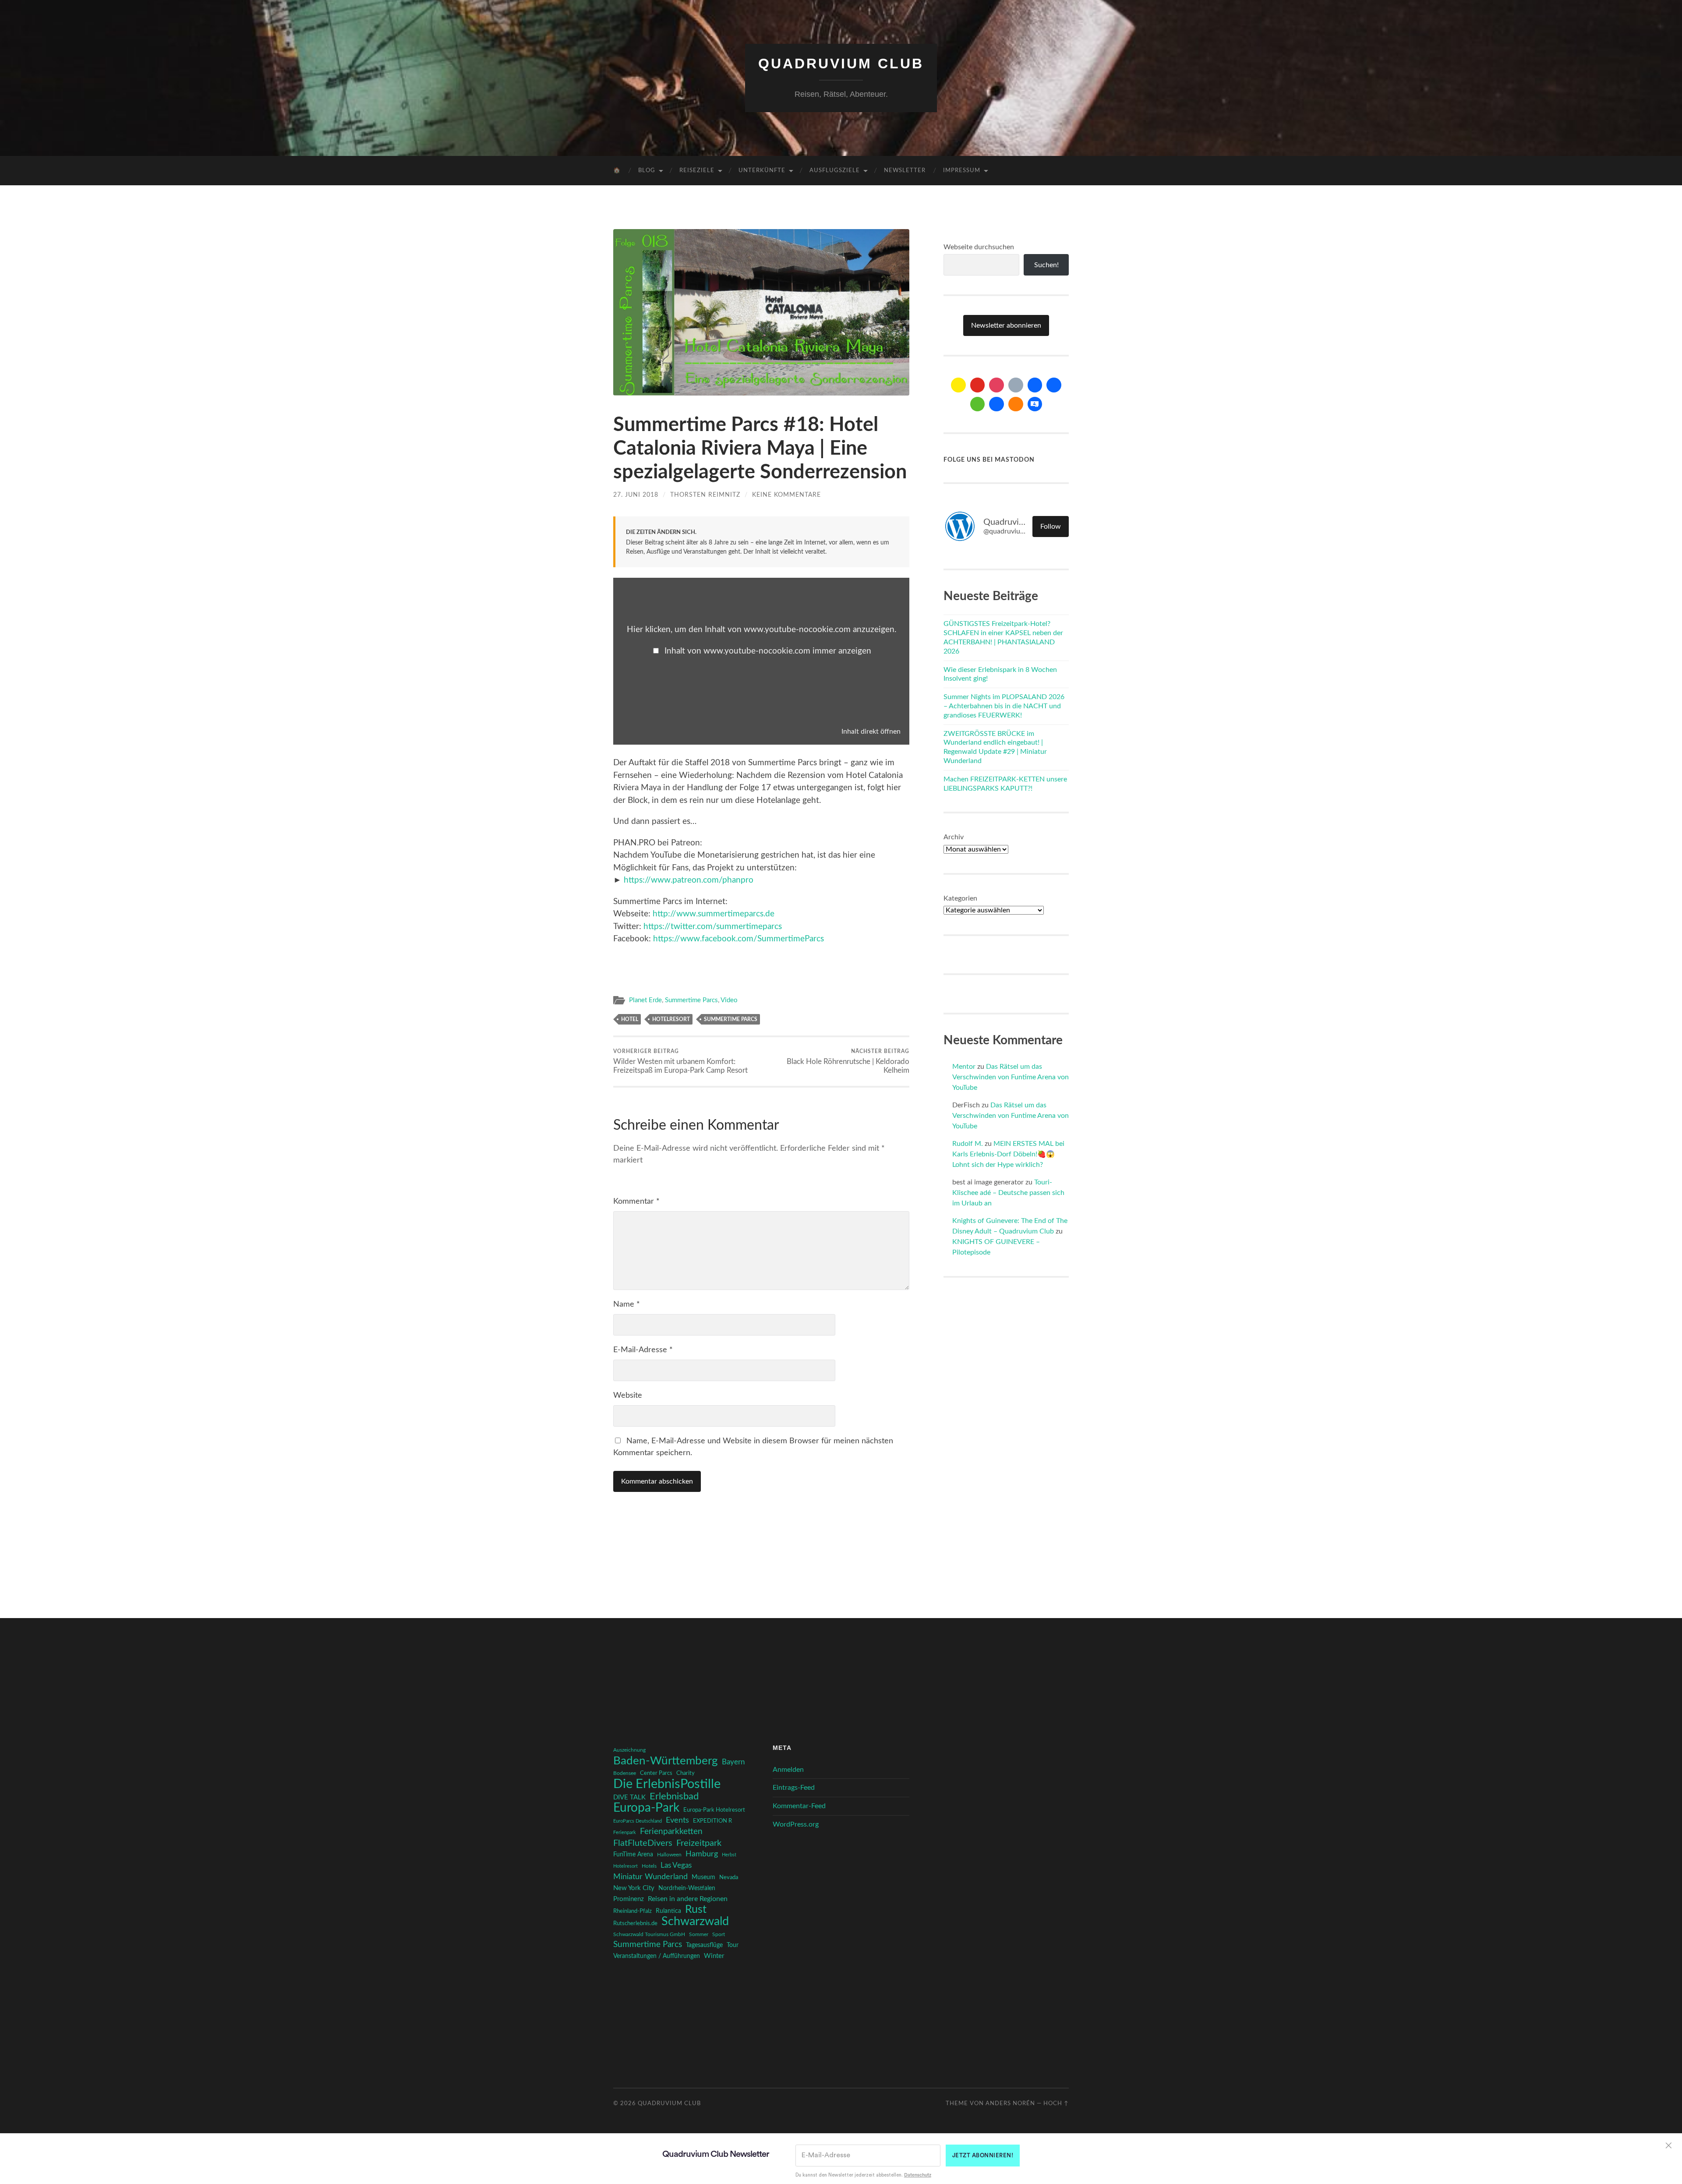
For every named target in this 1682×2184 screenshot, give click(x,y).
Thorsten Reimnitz (705, 495)
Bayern (733, 1762)
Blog (647, 171)
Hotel (630, 1019)
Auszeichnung (629, 1750)
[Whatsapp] (978, 404)
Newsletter (905, 171)
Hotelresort (671, 1019)
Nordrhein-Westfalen (687, 1888)
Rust (696, 1910)
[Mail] (958, 385)
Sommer (699, 1934)
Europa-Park (646, 1808)
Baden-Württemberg (666, 1761)
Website (628, 1396)
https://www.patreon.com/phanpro (689, 880)
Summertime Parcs (691, 1000)
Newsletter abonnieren (1006, 325)
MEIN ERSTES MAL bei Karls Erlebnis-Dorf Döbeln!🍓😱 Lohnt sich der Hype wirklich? (1008, 1154)
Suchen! (1046, 265)
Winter (714, 1956)
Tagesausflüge (704, 1945)
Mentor (964, 1067)
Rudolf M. (968, 1144)
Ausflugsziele (835, 171)
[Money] (1035, 404)
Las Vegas (676, 1865)
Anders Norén (1010, 2103)
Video (729, 1000)
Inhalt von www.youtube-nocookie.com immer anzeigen (768, 651)
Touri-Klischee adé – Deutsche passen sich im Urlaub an (1008, 1193)
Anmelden (788, 1770)
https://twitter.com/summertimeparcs (713, 927)
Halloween (669, 1855)
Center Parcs (656, 1773)
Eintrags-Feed (794, 1788)
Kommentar (636, 1202)
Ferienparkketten (671, 1832)
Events (677, 1820)
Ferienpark (625, 1832)
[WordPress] (1016, 404)
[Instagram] (996, 385)
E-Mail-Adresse (643, 1350)
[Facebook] (1035, 385)
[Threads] (1016, 385)
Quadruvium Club (841, 64)
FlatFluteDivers (643, 1843)
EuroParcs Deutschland (638, 1821)
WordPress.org (796, 1824)
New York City (634, 1888)
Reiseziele (697, 171)
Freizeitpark (699, 1843)
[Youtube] (978, 385)
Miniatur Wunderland (650, 1877)
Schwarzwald (695, 1922)
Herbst (729, 1855)
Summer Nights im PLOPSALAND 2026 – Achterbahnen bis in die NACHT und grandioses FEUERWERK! (1004, 706)
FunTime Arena (633, 1855)
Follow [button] (1051, 527)
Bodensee (625, 1773)
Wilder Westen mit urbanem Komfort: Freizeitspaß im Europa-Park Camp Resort (680, 1061)
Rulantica (668, 1911)
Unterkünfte (762, 171)
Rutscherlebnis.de (635, 1923)
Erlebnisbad (674, 1796)
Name (627, 1304)
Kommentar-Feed (799, 1806)
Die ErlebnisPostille (667, 1784)
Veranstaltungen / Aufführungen (657, 1956)
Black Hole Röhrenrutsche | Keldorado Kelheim (848, 1061)
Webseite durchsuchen (979, 247)
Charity (686, 1773)
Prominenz (629, 1899)
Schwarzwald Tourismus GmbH (649, 1934)
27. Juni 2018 (636, 495)
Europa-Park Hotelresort (714, 1810)
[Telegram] (1054, 385)
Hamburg (702, 1854)
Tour (733, 1945)
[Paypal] (996, 404)
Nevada (729, 1877)
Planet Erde (645, 1000)
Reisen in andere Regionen (688, 1899)
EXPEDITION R (712, 1821)
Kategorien (960, 898)
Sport (719, 1934)
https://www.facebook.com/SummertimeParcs (739, 939)
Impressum (962, 171)
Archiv (954, 837)
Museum (703, 1877)
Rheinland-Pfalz (633, 1911)
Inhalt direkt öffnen (871, 732)
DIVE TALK (629, 1797)
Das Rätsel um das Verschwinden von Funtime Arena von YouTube (1011, 1077)
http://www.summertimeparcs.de (714, 914)
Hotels (649, 1866)
